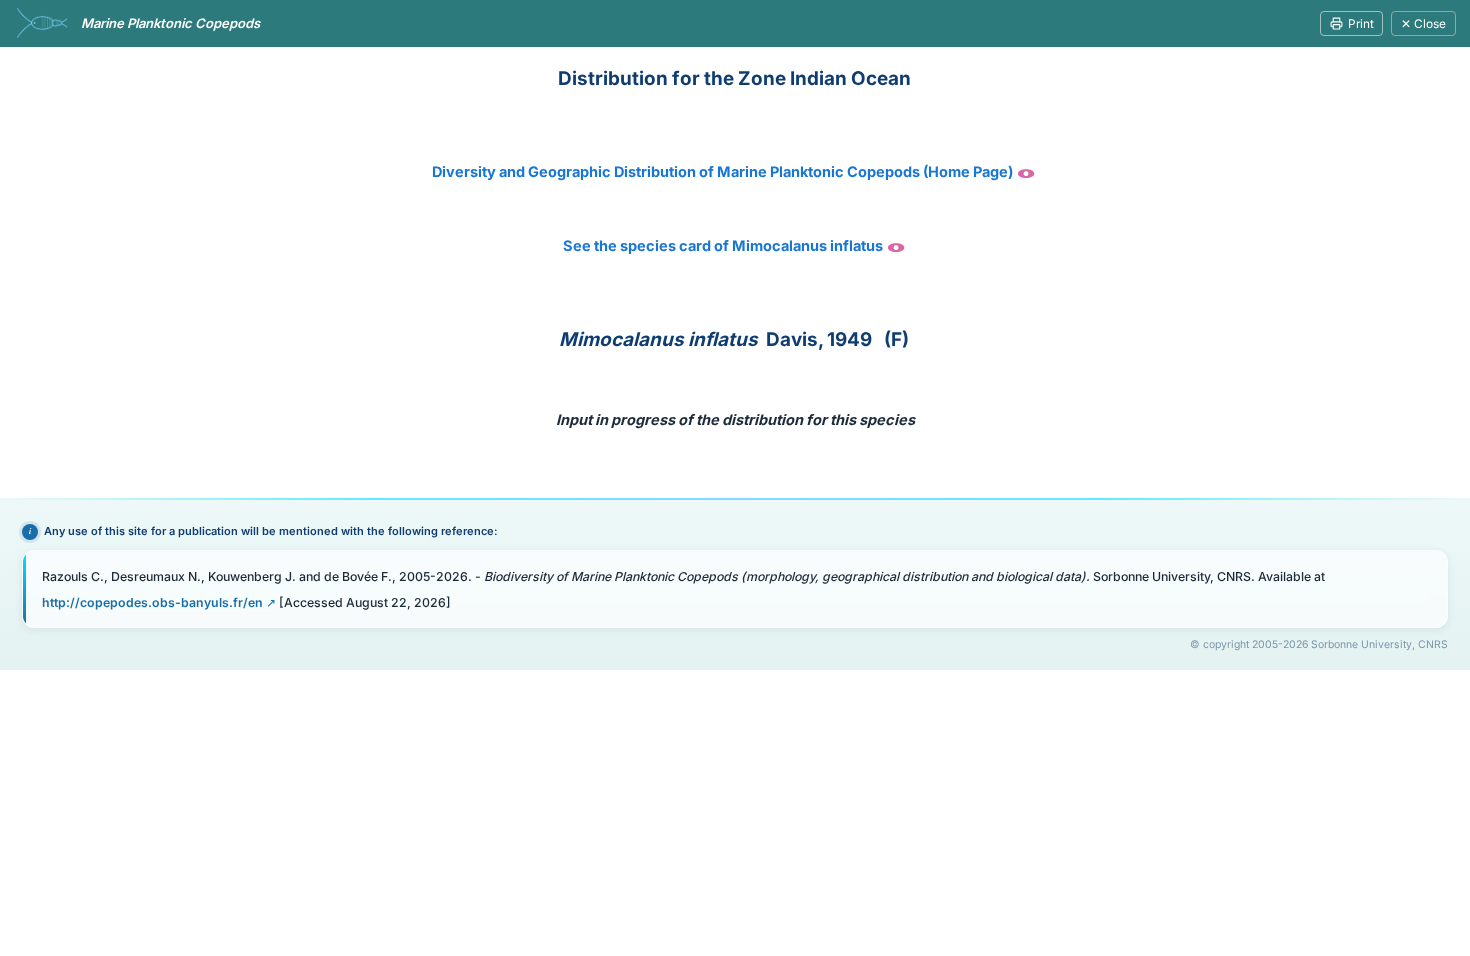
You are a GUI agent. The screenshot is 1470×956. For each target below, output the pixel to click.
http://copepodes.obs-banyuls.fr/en (152, 602)
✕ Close (1423, 23)
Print (1361, 23)
